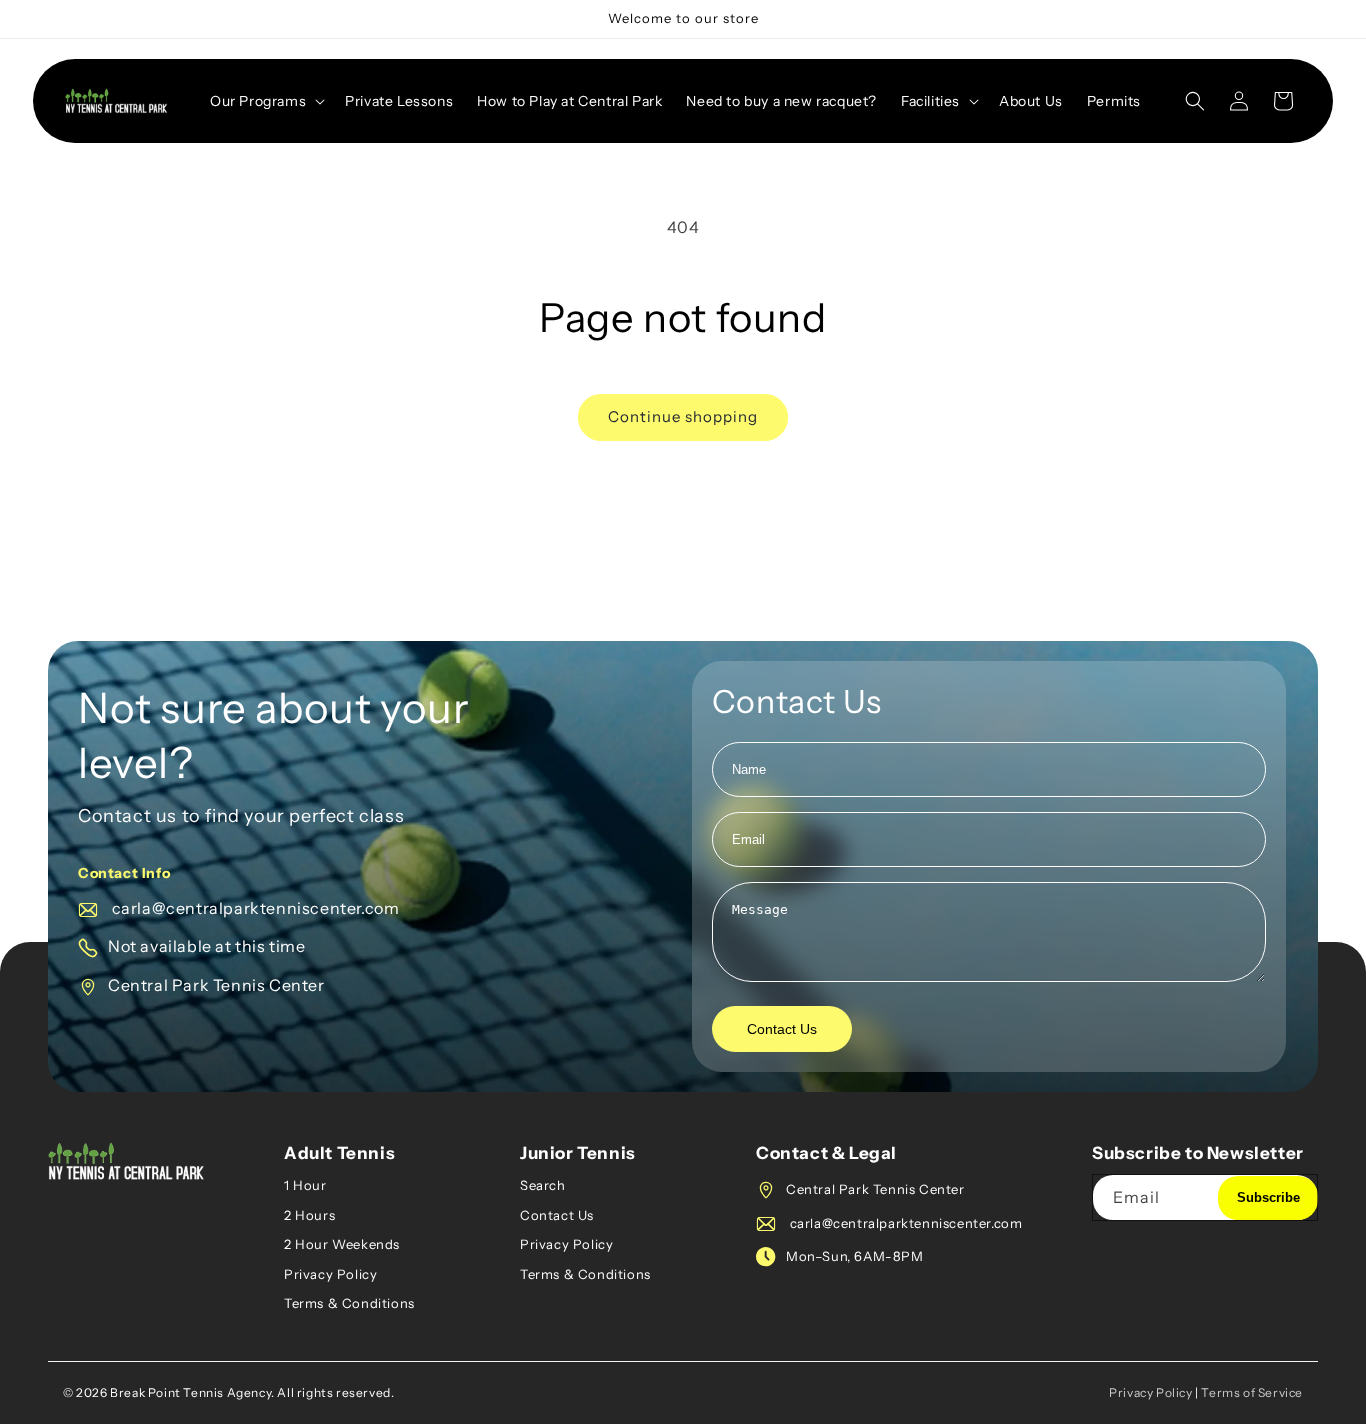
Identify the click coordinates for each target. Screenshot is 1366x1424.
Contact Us (782, 1029)
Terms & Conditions (349, 1303)
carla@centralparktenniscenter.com (253, 908)
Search (543, 1185)
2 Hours (309, 1215)
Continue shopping (683, 416)
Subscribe (1268, 1197)
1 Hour (305, 1185)
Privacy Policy (330, 1274)
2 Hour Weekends (342, 1244)
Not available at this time (207, 946)
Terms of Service (1252, 1392)
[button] (265, 101)
